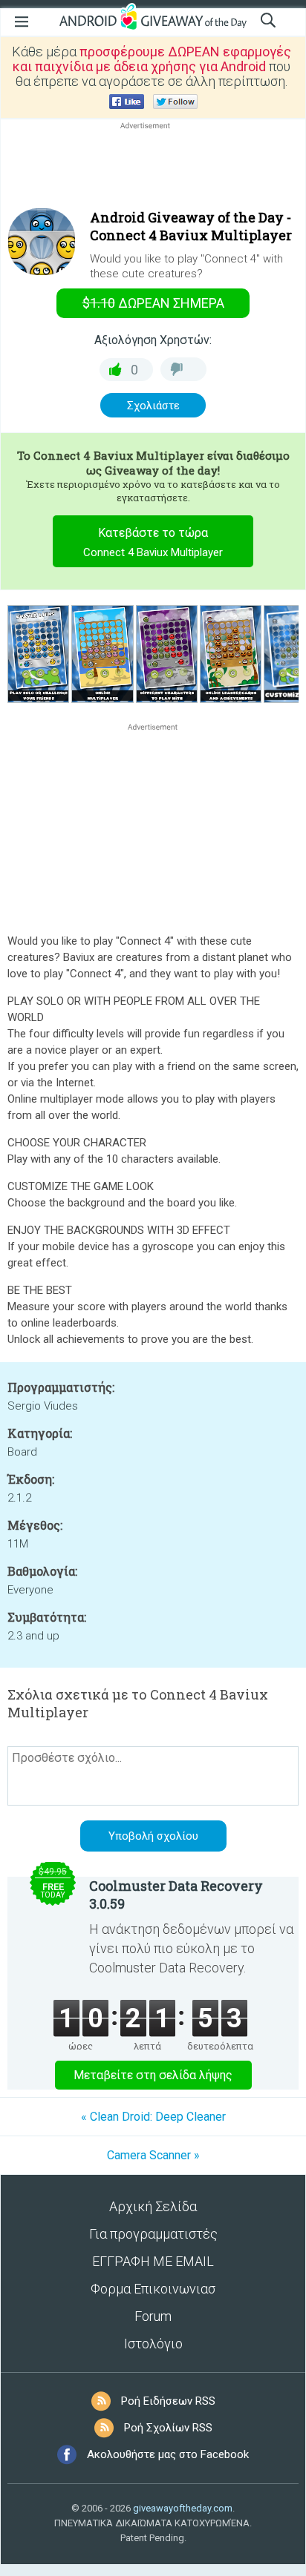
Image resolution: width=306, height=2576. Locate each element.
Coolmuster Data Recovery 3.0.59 (176, 1895)
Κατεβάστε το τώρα (153, 542)
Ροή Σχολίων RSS (168, 2428)
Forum (153, 2316)
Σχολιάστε (153, 406)
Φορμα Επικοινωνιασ (153, 2289)
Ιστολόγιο (153, 2344)
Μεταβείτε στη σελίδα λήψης (153, 2075)
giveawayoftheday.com (183, 2508)
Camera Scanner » (153, 2155)
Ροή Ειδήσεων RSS (168, 2401)
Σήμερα (153, 303)
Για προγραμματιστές (153, 2234)
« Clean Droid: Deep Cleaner (153, 2117)
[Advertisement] (153, 168)
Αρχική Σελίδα (153, 2206)
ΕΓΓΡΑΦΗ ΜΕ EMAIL (153, 2261)
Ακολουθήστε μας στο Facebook (168, 2454)
